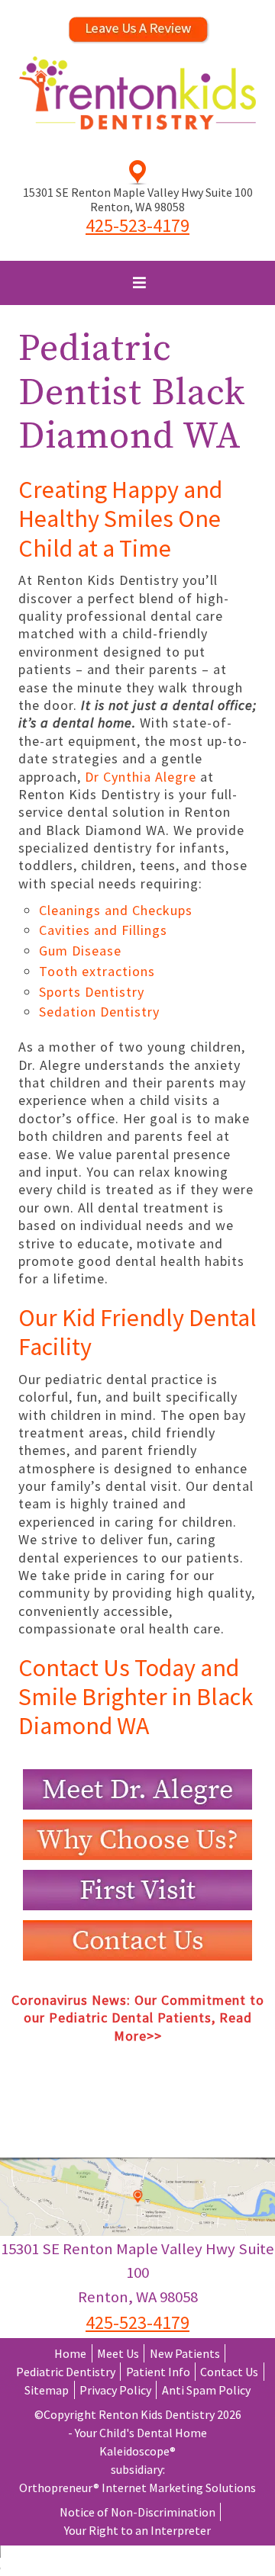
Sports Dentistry (92, 992)
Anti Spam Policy (206, 2390)
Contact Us (229, 2372)
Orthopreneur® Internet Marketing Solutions (137, 2488)
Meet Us (118, 2353)
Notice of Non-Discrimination (137, 2512)
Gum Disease (80, 951)
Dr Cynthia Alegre (142, 777)
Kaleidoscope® (137, 2451)
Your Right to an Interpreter (137, 2530)
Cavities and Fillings (103, 930)
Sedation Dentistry (99, 1012)
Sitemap (47, 2390)
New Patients (185, 2353)
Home (70, 2353)
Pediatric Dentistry (66, 2372)
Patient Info (158, 2372)
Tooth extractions (97, 971)
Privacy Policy (115, 2390)
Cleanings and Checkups (116, 910)
